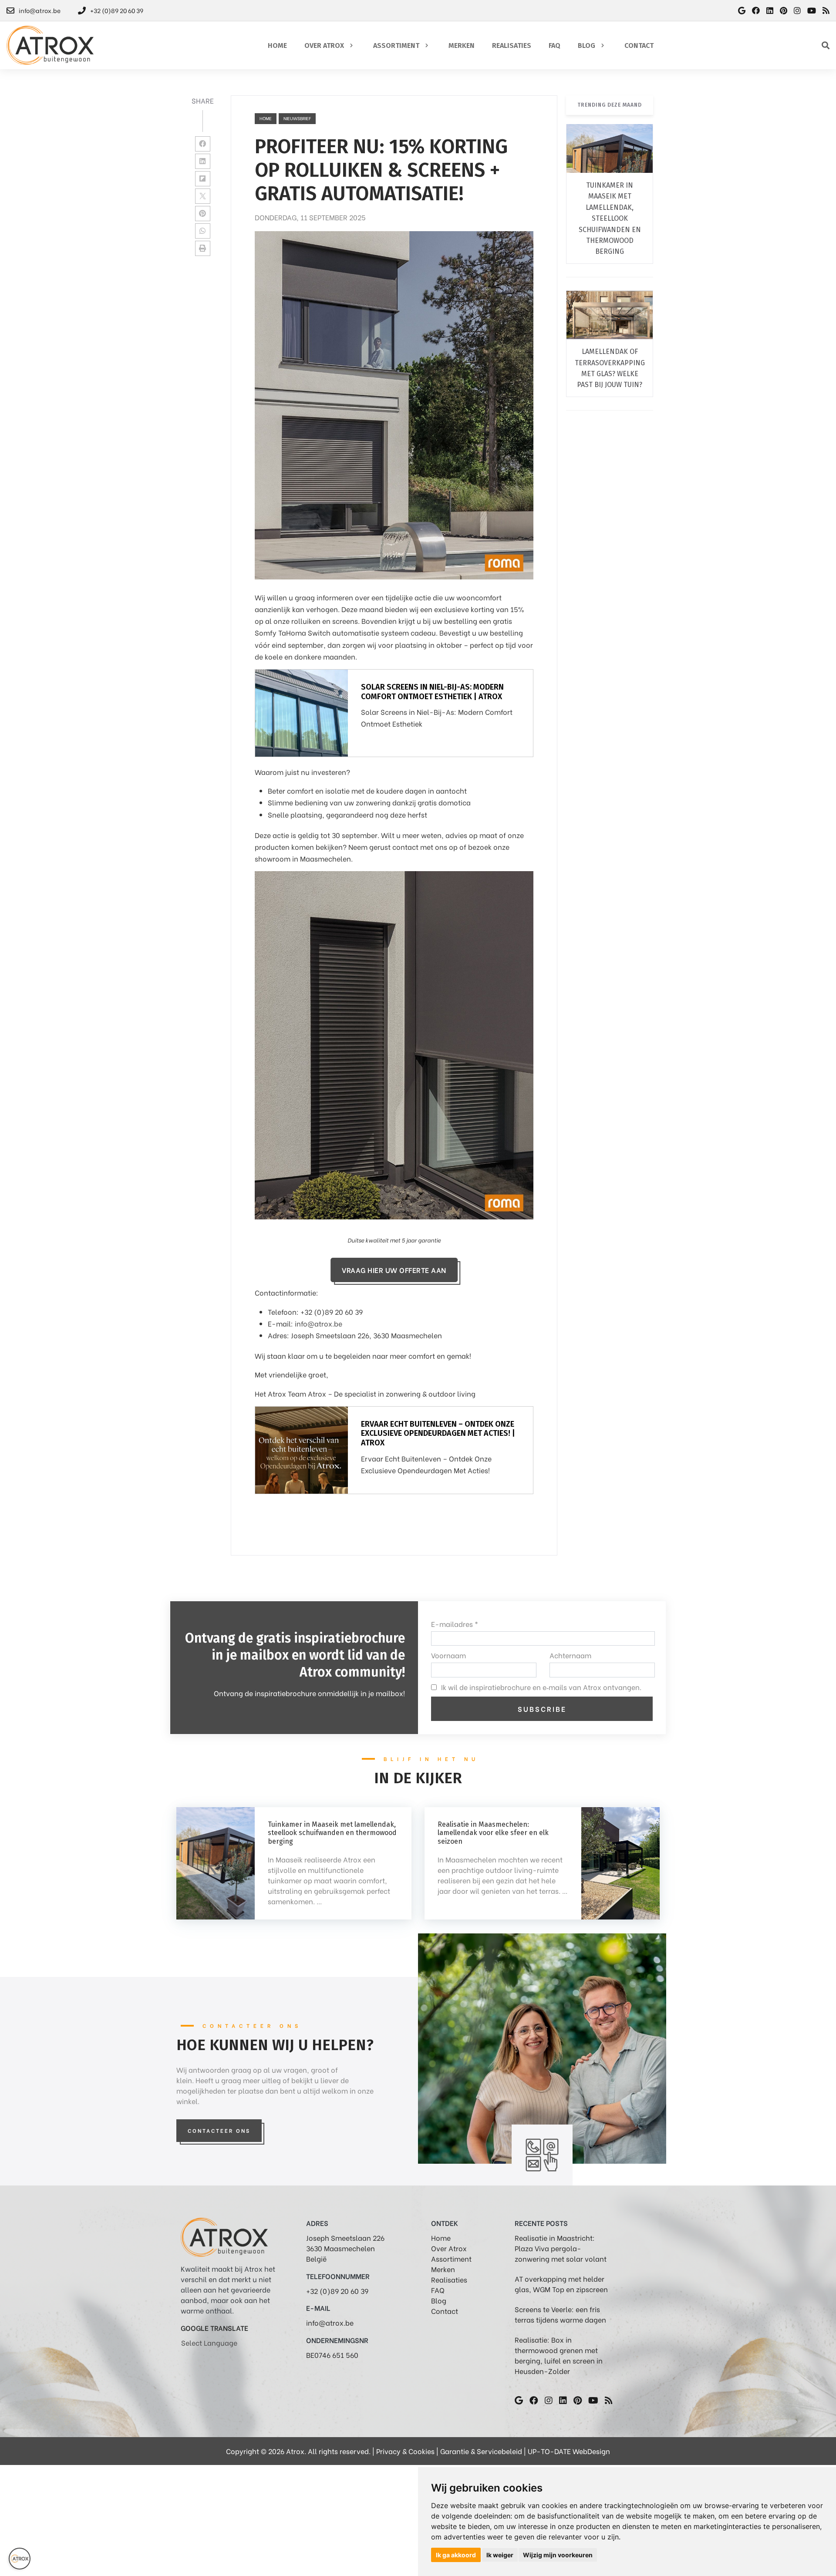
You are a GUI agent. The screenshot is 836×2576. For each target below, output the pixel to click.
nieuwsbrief (297, 118)
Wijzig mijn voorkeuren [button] (558, 2555)
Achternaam (570, 1655)
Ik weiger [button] (500, 2555)
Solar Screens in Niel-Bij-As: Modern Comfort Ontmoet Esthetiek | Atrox (432, 692)
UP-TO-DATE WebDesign (569, 2451)
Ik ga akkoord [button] (456, 2555)
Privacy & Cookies (405, 2451)
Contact (445, 2311)
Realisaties (449, 2279)
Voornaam (448, 1655)
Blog (439, 2300)
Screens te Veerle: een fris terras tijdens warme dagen (560, 2314)
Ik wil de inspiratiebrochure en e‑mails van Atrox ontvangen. (541, 1687)
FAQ (438, 2290)
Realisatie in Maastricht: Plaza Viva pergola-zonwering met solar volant (561, 2248)
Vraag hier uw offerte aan (394, 1270)
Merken (443, 2269)
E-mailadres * (455, 1624)
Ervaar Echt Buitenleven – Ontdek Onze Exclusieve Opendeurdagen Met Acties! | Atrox (438, 1433)
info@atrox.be (319, 1323)
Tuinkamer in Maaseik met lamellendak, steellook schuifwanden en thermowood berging (610, 218)
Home (266, 118)
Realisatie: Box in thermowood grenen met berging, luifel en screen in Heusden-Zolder (559, 2355)
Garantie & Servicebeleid (481, 2451)
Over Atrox (449, 2248)
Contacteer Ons (219, 2130)
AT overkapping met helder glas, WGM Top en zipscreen (561, 2284)
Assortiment (451, 2258)
